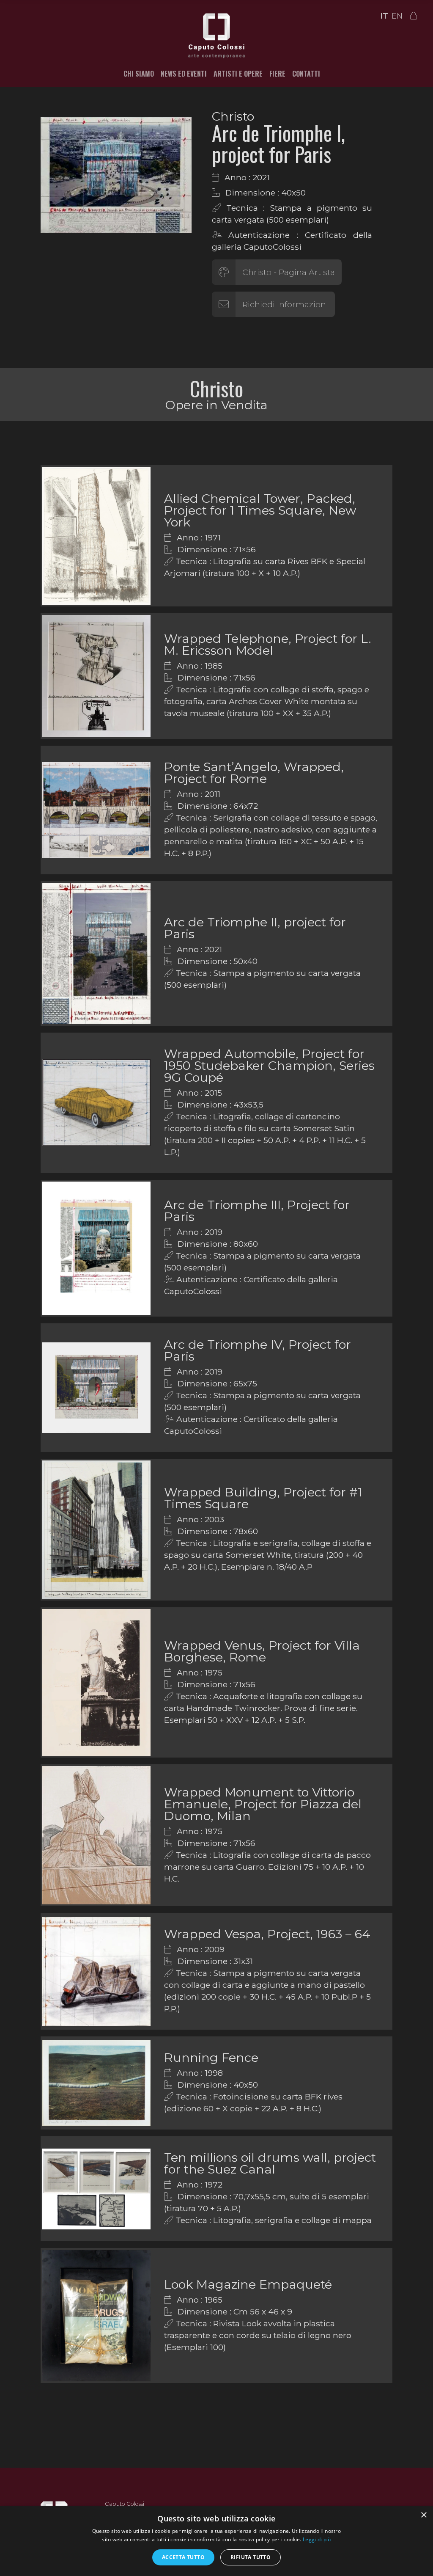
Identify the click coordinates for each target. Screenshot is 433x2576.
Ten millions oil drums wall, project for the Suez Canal (270, 2163)
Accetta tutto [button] (183, 2557)
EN (397, 16)
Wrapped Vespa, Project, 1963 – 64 (267, 1934)
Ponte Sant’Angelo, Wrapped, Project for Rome (254, 773)
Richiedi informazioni (285, 304)
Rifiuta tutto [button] (251, 2557)
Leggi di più (317, 2539)
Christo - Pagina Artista (289, 272)
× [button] (423, 2515)
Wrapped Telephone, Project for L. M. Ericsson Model (268, 644)
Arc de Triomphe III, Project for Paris (257, 1211)
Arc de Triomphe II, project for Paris (255, 928)
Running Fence (211, 2057)
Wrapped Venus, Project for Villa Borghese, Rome (262, 1651)
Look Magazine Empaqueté (248, 2284)
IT (384, 16)
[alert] (216, 2541)
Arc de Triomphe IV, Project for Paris (258, 1350)
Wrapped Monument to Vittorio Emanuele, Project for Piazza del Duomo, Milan (263, 1804)
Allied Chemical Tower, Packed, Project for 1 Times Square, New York (260, 510)
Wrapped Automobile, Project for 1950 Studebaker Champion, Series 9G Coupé (269, 1065)
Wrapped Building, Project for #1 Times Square (263, 1498)
